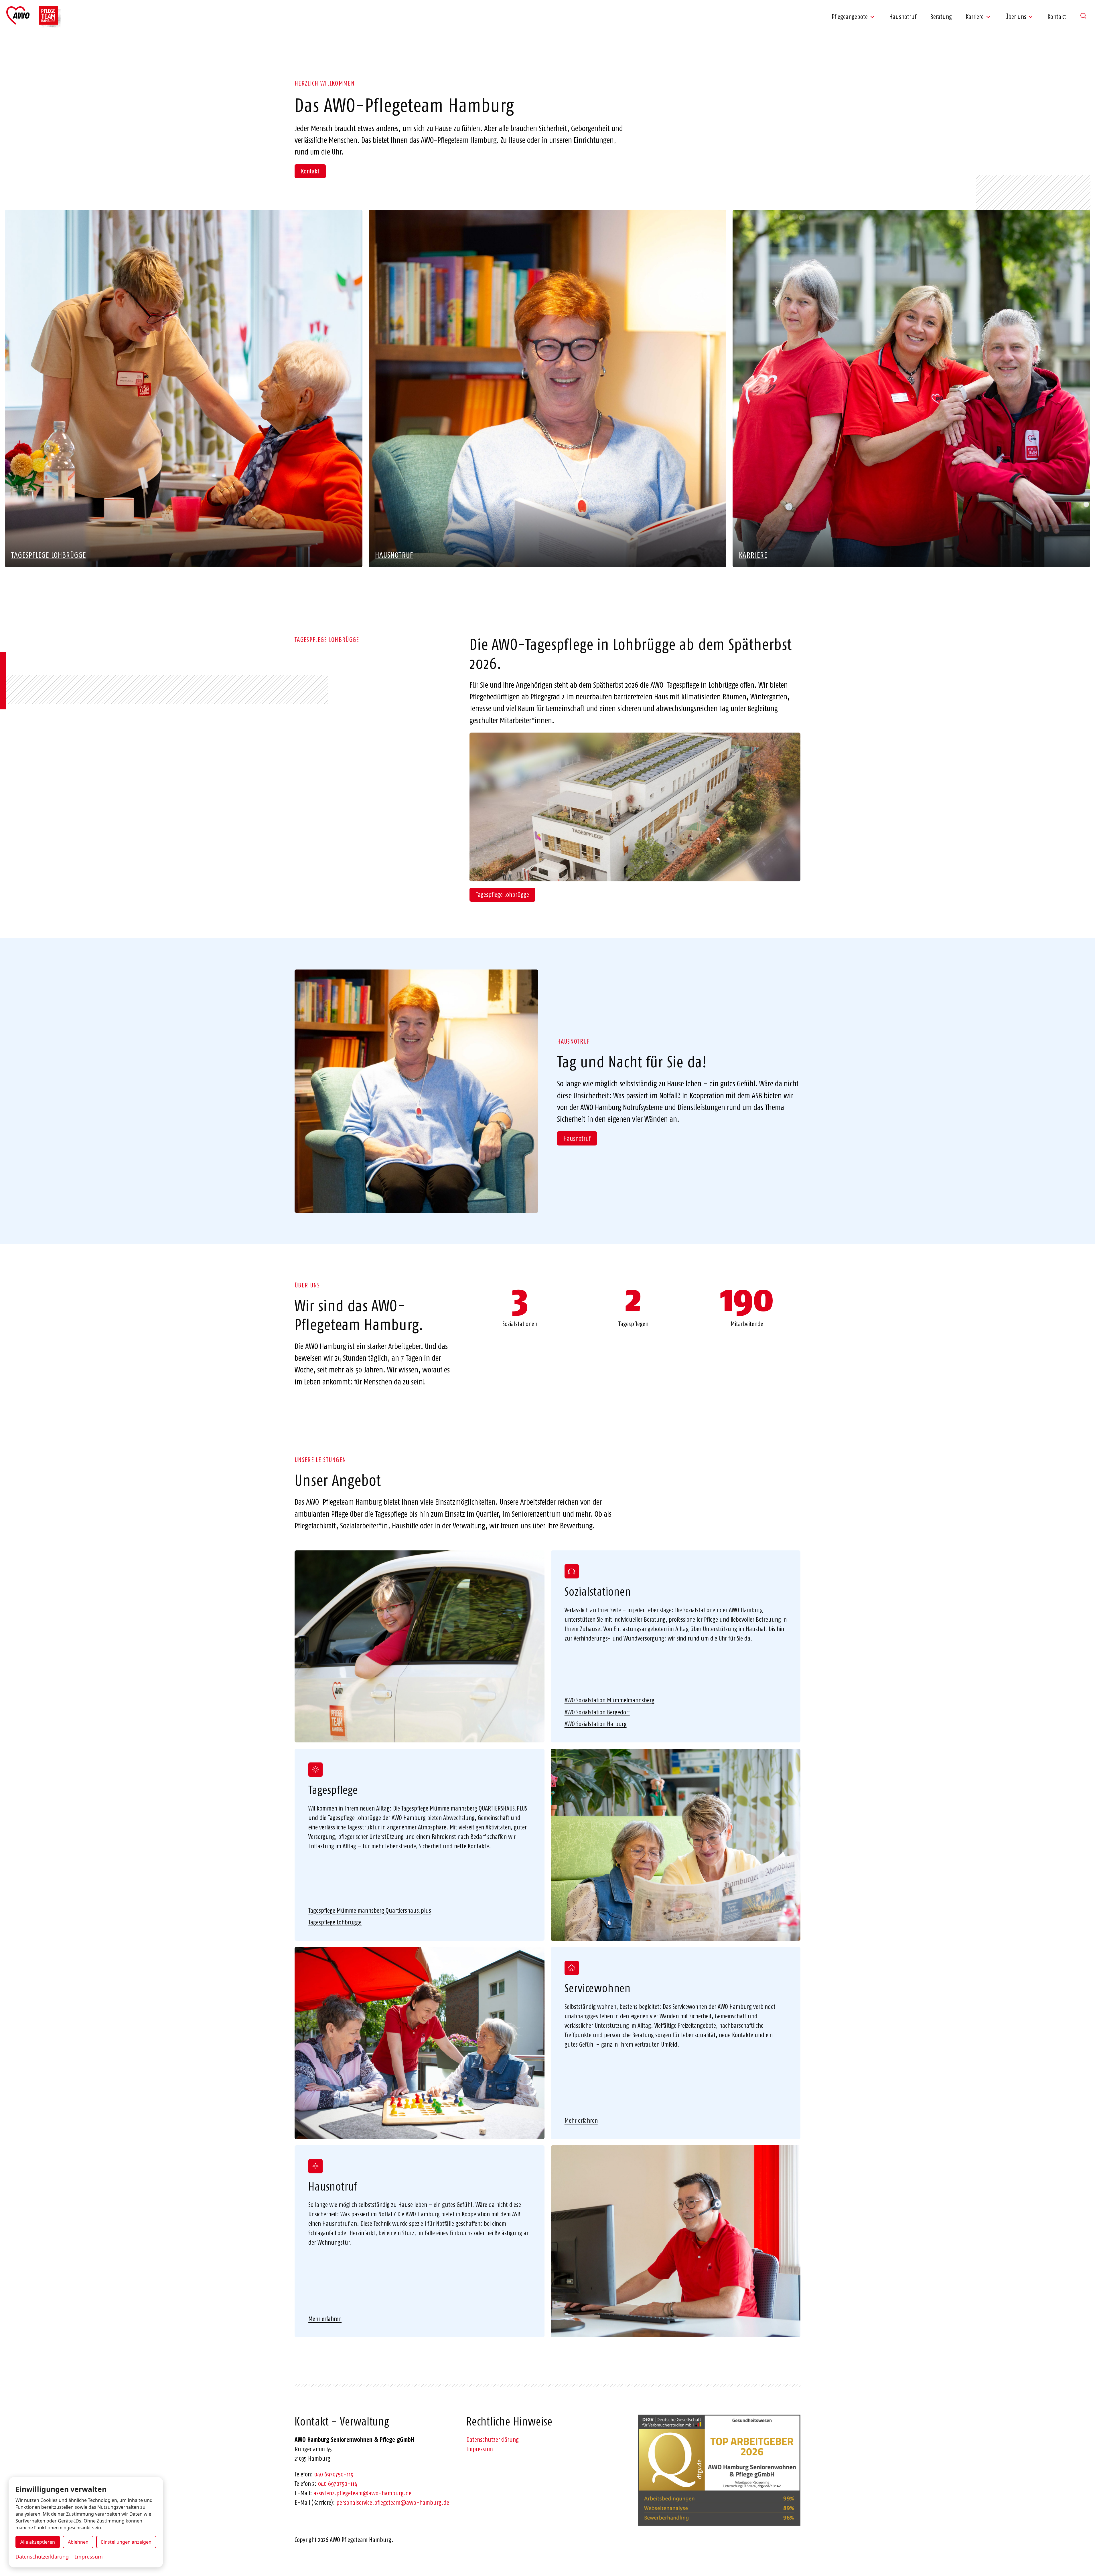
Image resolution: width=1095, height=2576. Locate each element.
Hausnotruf (903, 17)
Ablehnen (78, 2542)
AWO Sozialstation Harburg (596, 1724)
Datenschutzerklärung (493, 2440)
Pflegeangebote (850, 17)
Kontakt (1057, 17)
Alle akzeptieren (38, 2542)
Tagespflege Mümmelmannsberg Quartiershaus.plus (370, 1910)
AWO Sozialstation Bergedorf (597, 1712)
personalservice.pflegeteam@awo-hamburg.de (393, 2502)
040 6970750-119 (334, 2474)
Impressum (480, 2449)
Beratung (941, 17)
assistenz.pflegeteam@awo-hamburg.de (362, 2493)
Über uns (1016, 17)
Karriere (975, 17)
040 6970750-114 (338, 2484)
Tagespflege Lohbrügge (502, 895)
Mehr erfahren (581, 2120)
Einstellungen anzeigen (126, 2542)
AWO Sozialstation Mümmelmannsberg (609, 1700)
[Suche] (1083, 16)
